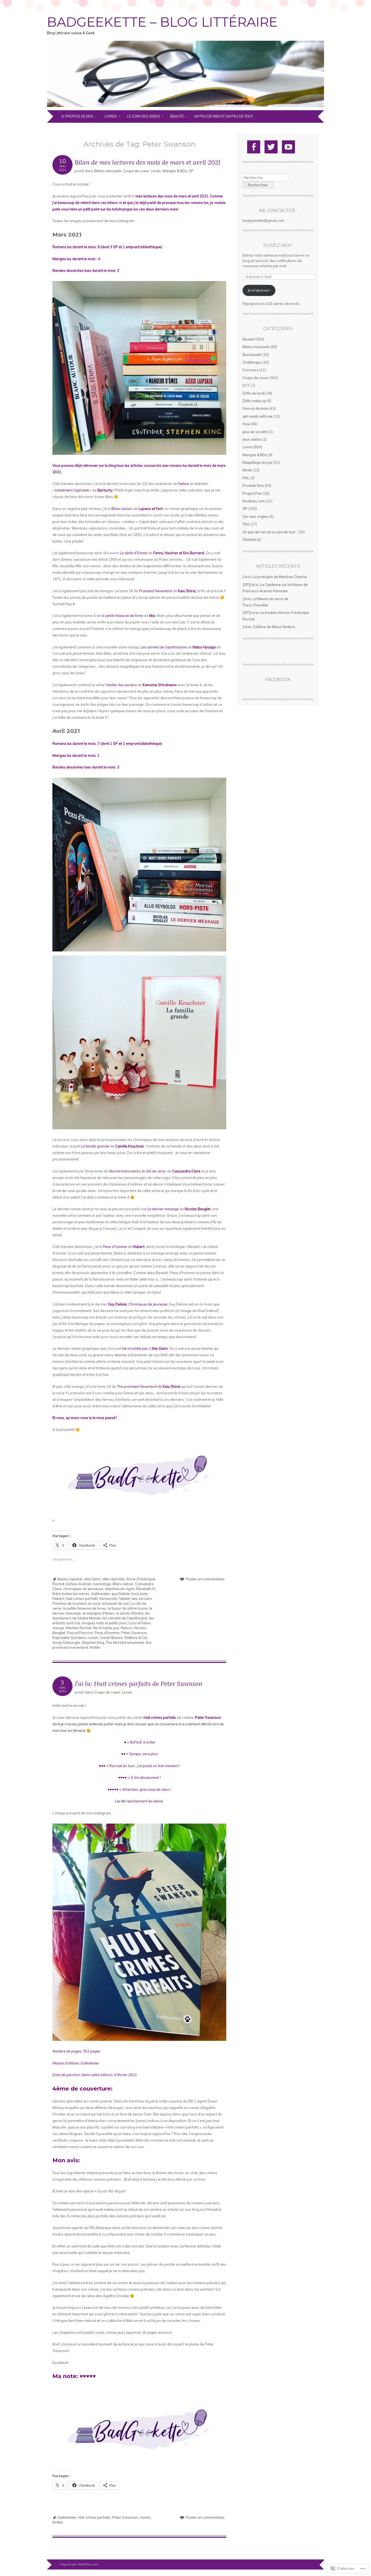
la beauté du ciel (115, 1603)
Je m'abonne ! (259, 290)
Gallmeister (100, 1594)
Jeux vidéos (252, 439)
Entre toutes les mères (71, 1594)
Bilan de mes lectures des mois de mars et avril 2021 (147, 162)
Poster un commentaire (205, 1579)
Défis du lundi (254, 393)
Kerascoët (108, 1598)
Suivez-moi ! (278, 245)
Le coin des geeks (144, 116)
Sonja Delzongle (66, 1642)
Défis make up (254, 401)
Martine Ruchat (78, 1628)
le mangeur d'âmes (98, 1613)
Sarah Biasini (111, 1638)
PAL (246, 478)
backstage (102, 1584)
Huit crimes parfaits (82, 1598)
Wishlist (249, 540)
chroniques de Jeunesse (83, 1589)
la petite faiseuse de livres (85, 1608)
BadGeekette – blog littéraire (162, 22)
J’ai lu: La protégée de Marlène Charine (275, 577)
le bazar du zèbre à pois (128, 1608)
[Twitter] (271, 147)
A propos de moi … (79, 116)
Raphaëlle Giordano (69, 1638)
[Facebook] (254, 147)
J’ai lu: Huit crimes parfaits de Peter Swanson (139, 1684)
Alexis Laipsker (70, 1579)
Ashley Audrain (79, 1584)
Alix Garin (93, 1579)
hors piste (140, 1594)
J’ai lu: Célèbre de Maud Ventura (269, 627)
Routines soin (254, 501)
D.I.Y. (246, 385)
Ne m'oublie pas (106, 1628)
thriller (95, 1647)
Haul (246, 424)
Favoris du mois (255, 408)
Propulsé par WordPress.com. (80, 2564)
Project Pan (252, 493)
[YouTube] (288, 147)
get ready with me (257, 416)
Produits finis (253, 485)
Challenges (252, 362)
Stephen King (93, 1642)
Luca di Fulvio (140, 1623)
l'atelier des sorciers (135, 1598)
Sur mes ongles (255, 516)
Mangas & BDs (175, 171)
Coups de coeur (136, 171)
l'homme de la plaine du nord (76, 1603)
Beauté (177, 116)
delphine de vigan (120, 1589)
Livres (111, 116)
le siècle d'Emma (130, 1613)
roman (93, 1638)
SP (191, 171)
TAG (246, 524)
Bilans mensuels (108, 171)
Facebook (278, 680)
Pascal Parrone (80, 1633)
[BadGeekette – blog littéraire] (185, 107)
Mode (247, 470)
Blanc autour (123, 1584)
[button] (139, 2429)
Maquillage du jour (258, 462)
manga (58, 1628)
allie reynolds (114, 1579)
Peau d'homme (107, 1633)
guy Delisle (121, 1594)
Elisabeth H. (146, 1589)
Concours (251, 370)
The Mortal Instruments (125, 1642)
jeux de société (255, 432)
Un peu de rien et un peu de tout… (225, 116)
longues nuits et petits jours (105, 1623)
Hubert (58, 1598)
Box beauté (252, 355)
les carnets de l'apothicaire (125, 1618)
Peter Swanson (134, 1633)
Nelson (127, 1628)
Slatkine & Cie (136, 1638)
